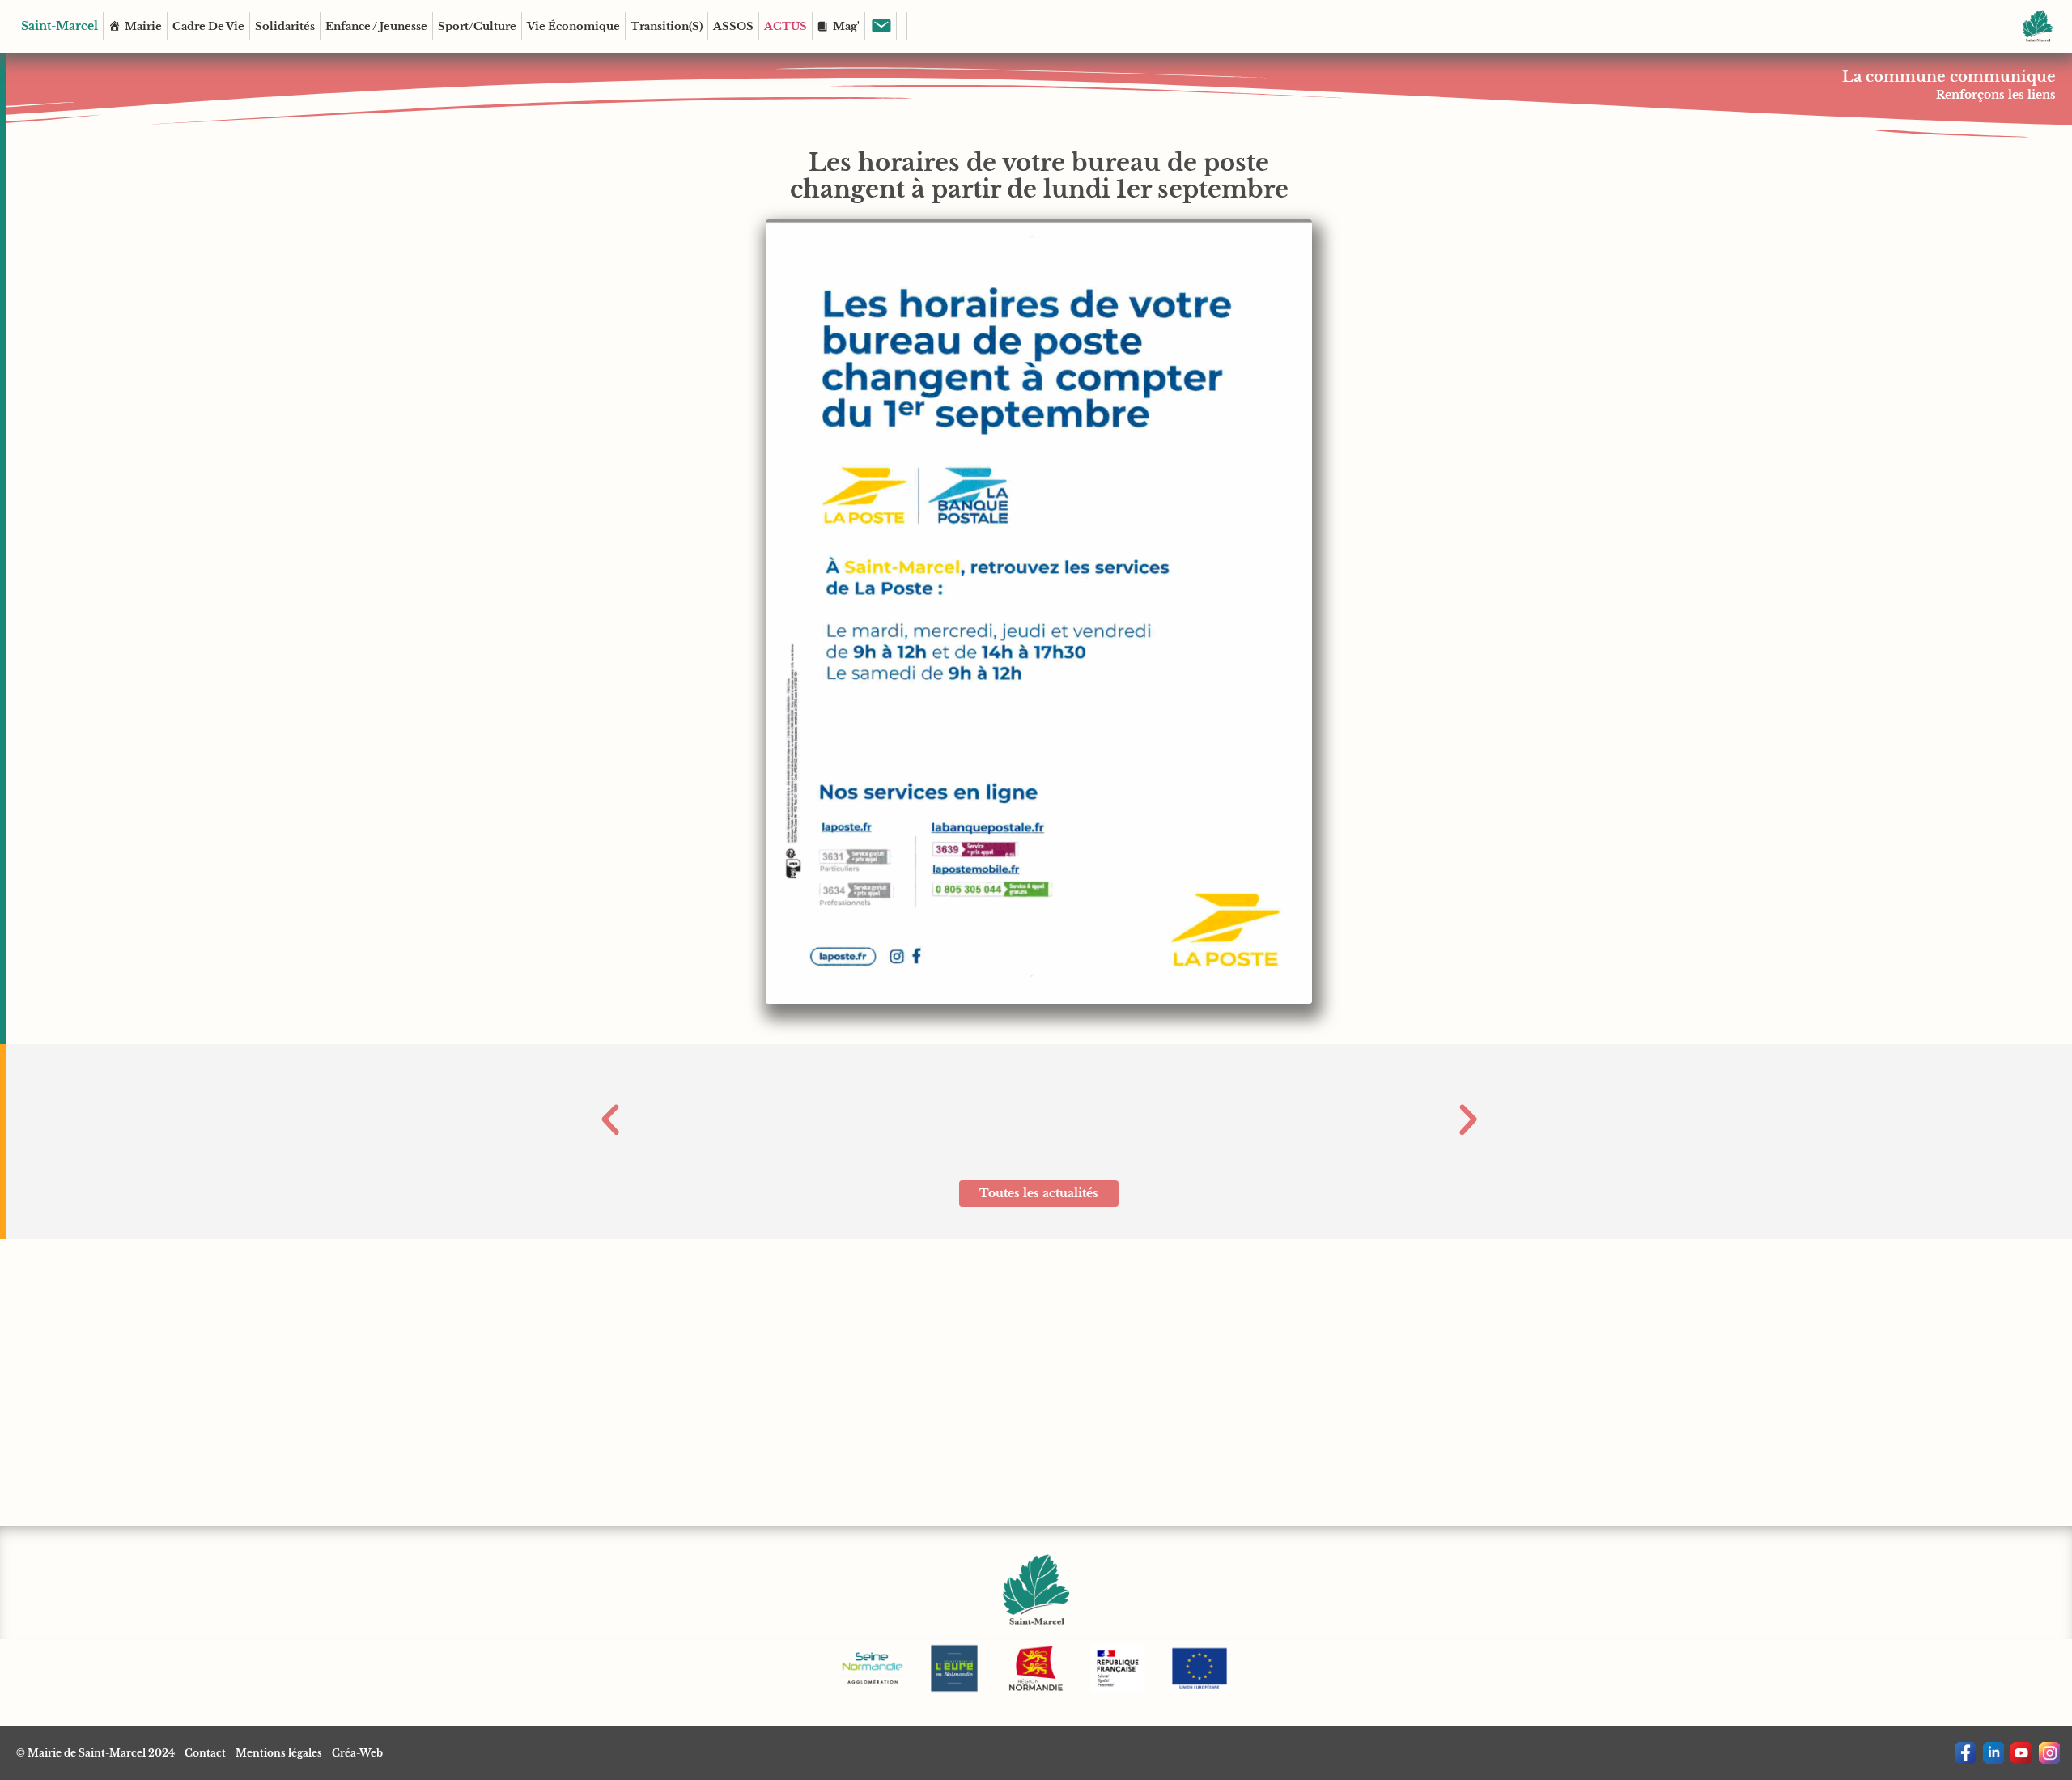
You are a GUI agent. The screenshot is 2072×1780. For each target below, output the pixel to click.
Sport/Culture (477, 26)
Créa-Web (357, 1753)
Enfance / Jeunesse (376, 26)
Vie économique (573, 26)
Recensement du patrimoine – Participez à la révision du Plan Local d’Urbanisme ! (1039, 1102)
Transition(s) (667, 26)
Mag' (846, 26)
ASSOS (733, 26)
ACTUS (785, 26)
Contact (205, 1753)
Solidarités (285, 26)
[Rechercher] (902, 26)
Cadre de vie (208, 26)
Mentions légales (279, 1753)
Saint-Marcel (59, 26)
